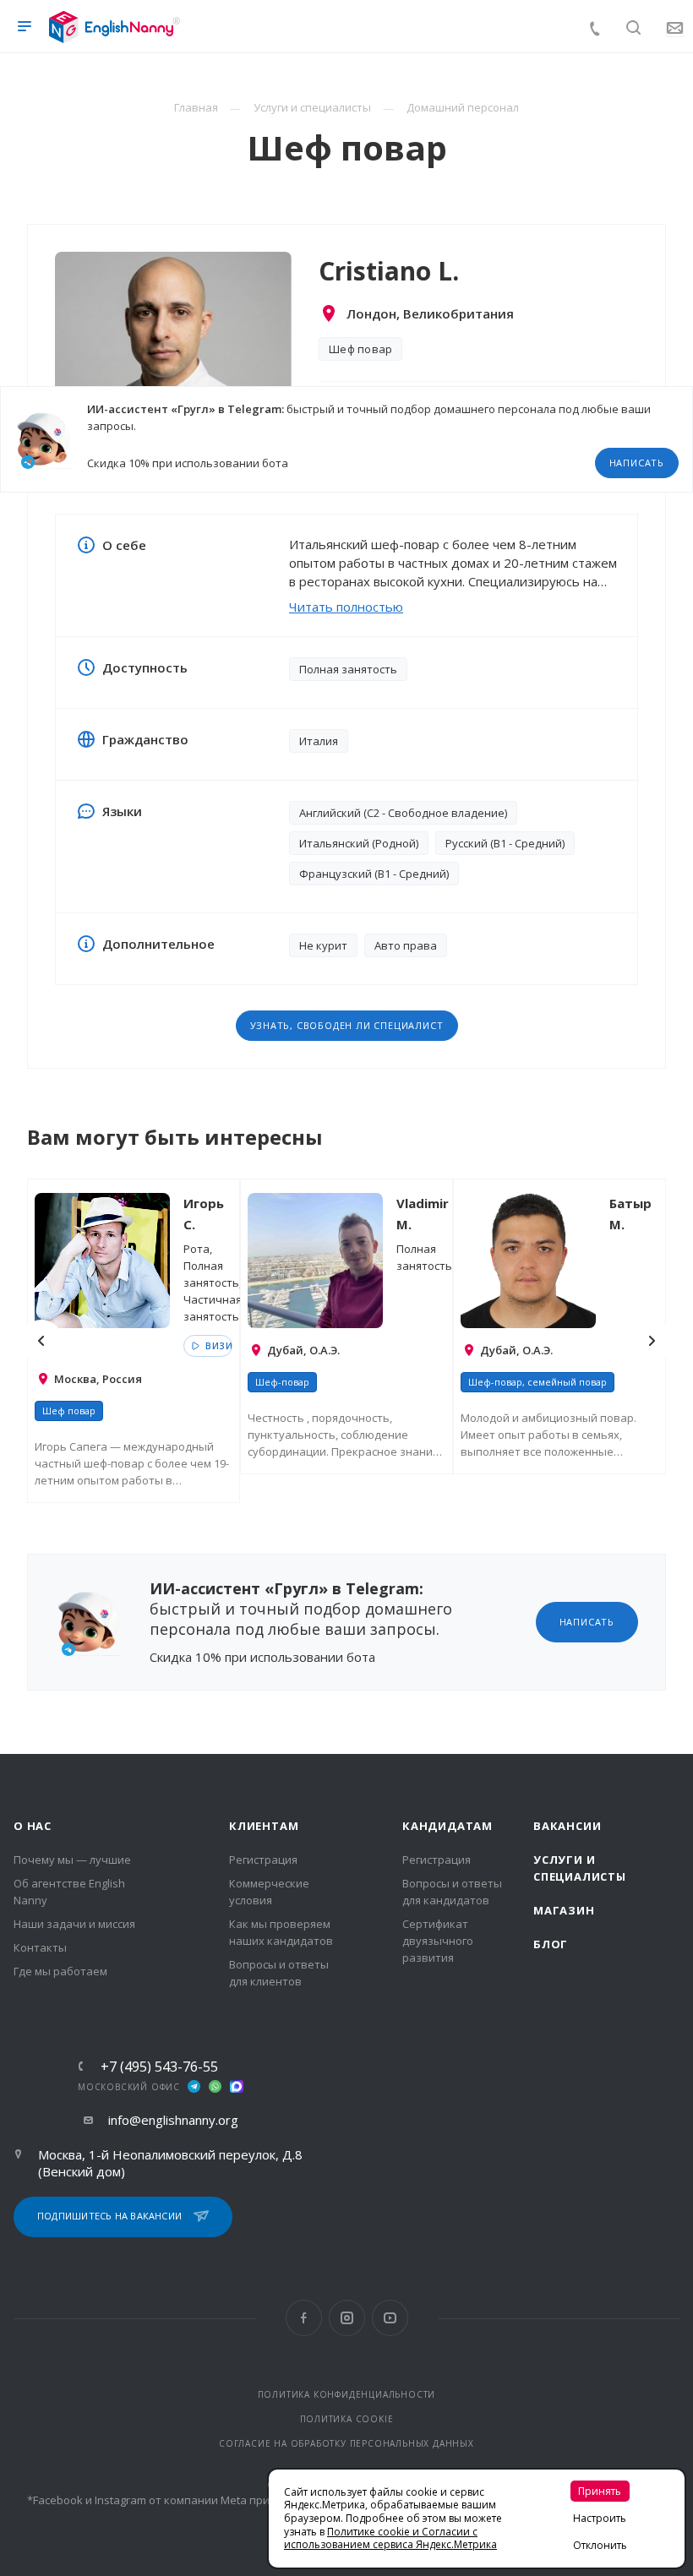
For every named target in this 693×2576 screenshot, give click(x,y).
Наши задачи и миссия (74, 1924)
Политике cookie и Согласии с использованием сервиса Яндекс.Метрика (390, 2538)
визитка (217, 1346)
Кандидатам (447, 1826)
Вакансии (567, 1826)
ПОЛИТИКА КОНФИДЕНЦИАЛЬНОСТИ (347, 2394)
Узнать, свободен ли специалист (347, 1025)
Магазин (564, 1910)
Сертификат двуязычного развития (438, 1941)
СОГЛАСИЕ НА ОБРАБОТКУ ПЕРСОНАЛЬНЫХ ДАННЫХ (346, 2443)
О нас (33, 1826)
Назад (41, 1341)
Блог (551, 1944)
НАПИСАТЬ (637, 463)
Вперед (652, 1341)
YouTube (390, 2318)
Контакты (40, 1947)
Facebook (304, 2318)
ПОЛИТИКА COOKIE (347, 2419)
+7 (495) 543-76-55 (159, 2067)
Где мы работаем (60, 1971)
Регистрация (263, 1860)
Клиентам (264, 1826)
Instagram (347, 2318)
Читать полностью (346, 607)
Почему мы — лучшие (72, 1860)
